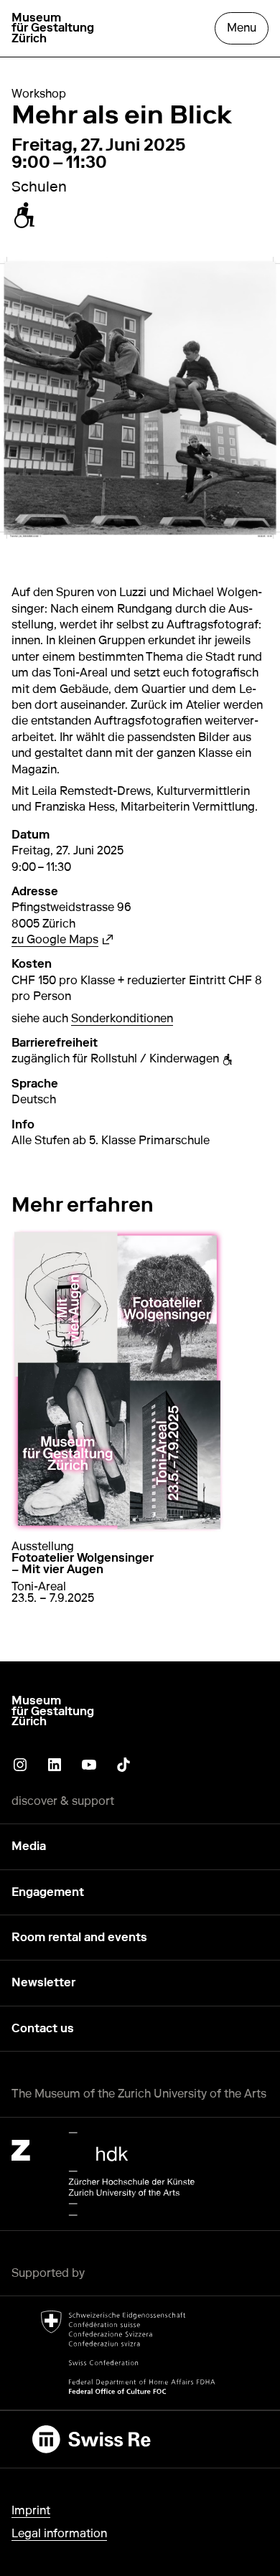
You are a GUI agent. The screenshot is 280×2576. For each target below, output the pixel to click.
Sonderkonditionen (122, 1018)
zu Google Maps (62, 939)
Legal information (59, 2533)
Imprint (31, 2510)
